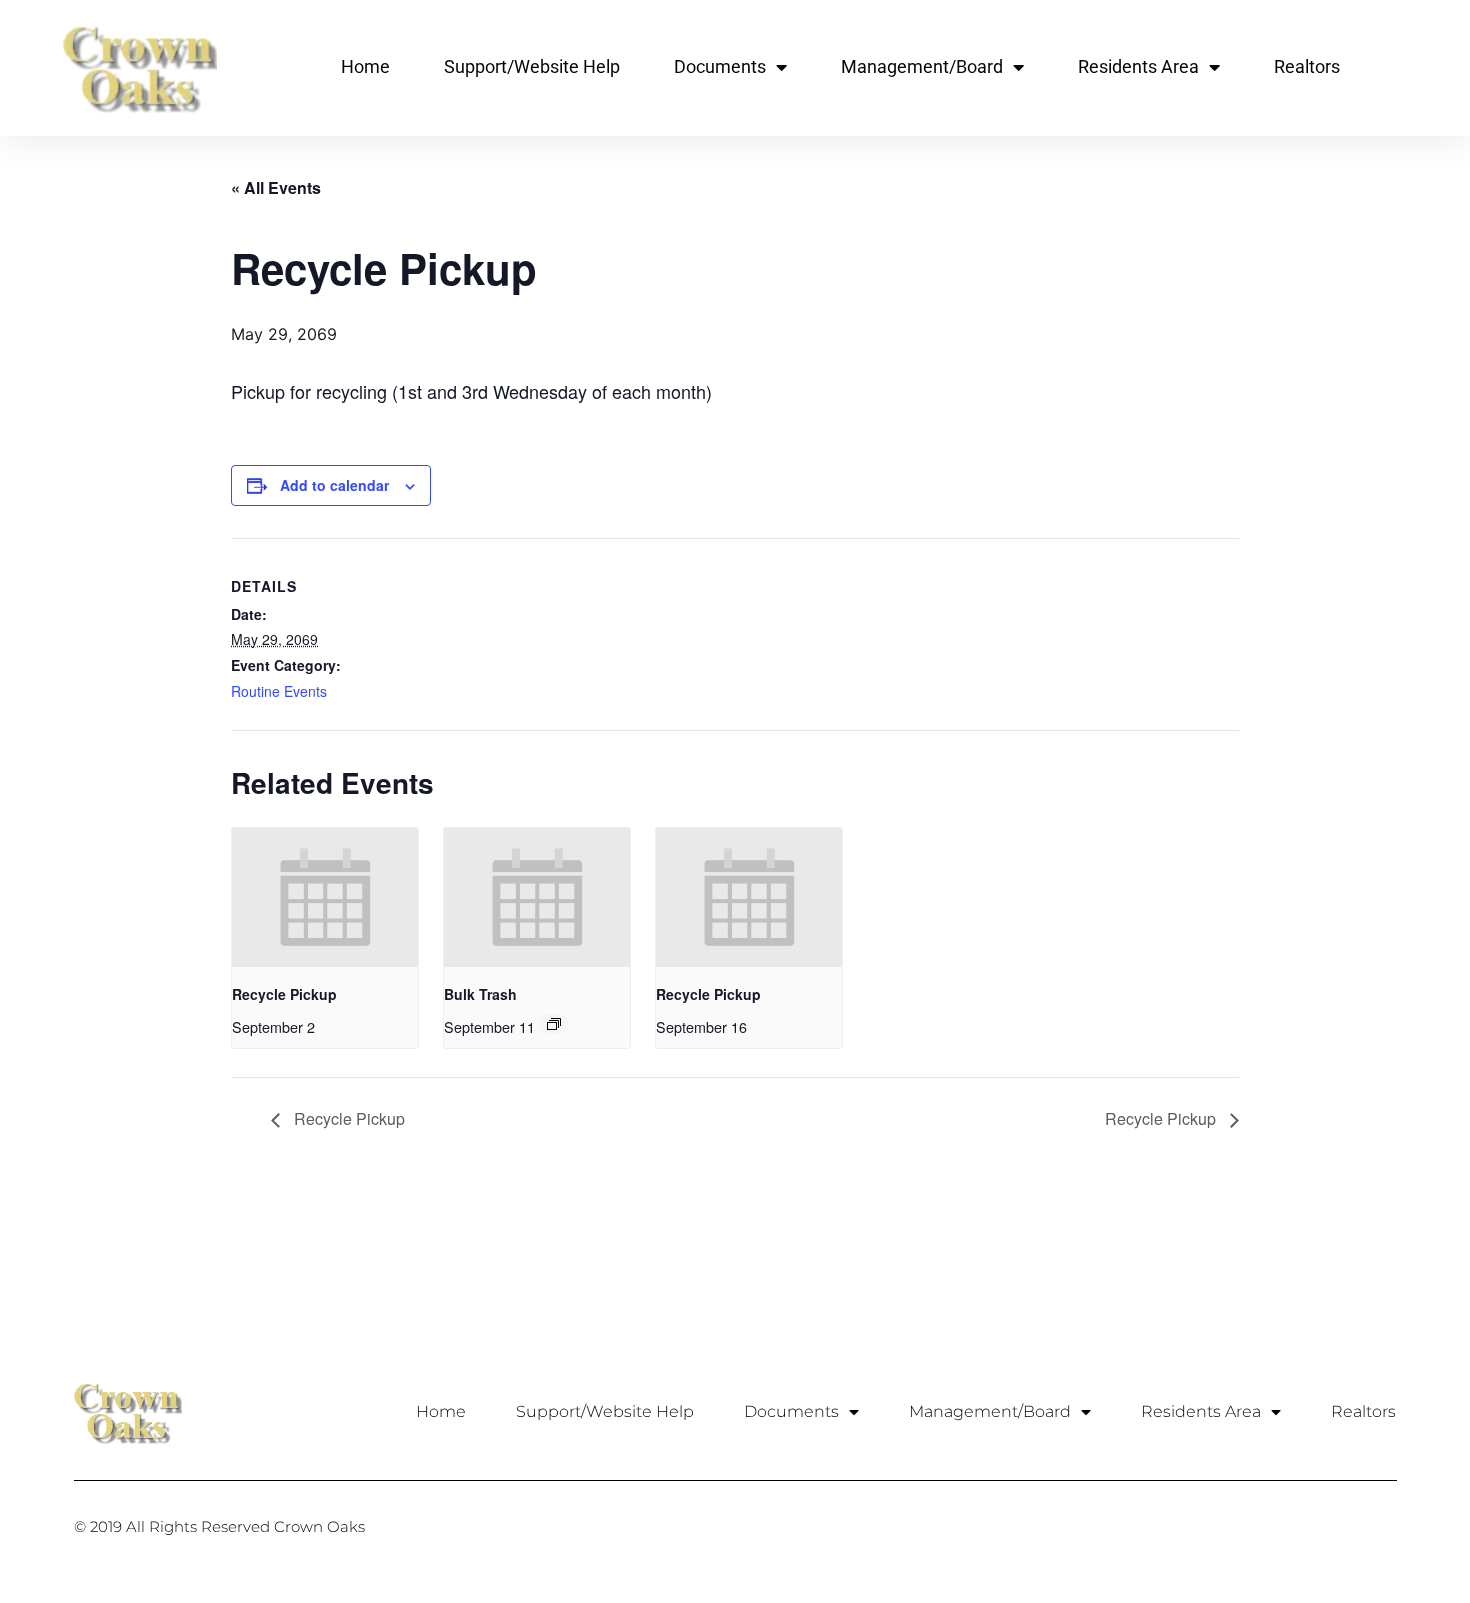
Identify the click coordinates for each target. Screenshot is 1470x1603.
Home (365, 66)
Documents (720, 66)
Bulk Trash (480, 994)
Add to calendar (334, 485)
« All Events (276, 187)
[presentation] (325, 897)
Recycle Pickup (284, 994)
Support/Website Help (532, 66)
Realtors (1307, 66)
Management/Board (922, 66)
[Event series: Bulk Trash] (554, 1024)
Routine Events (279, 691)
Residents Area (1138, 66)
